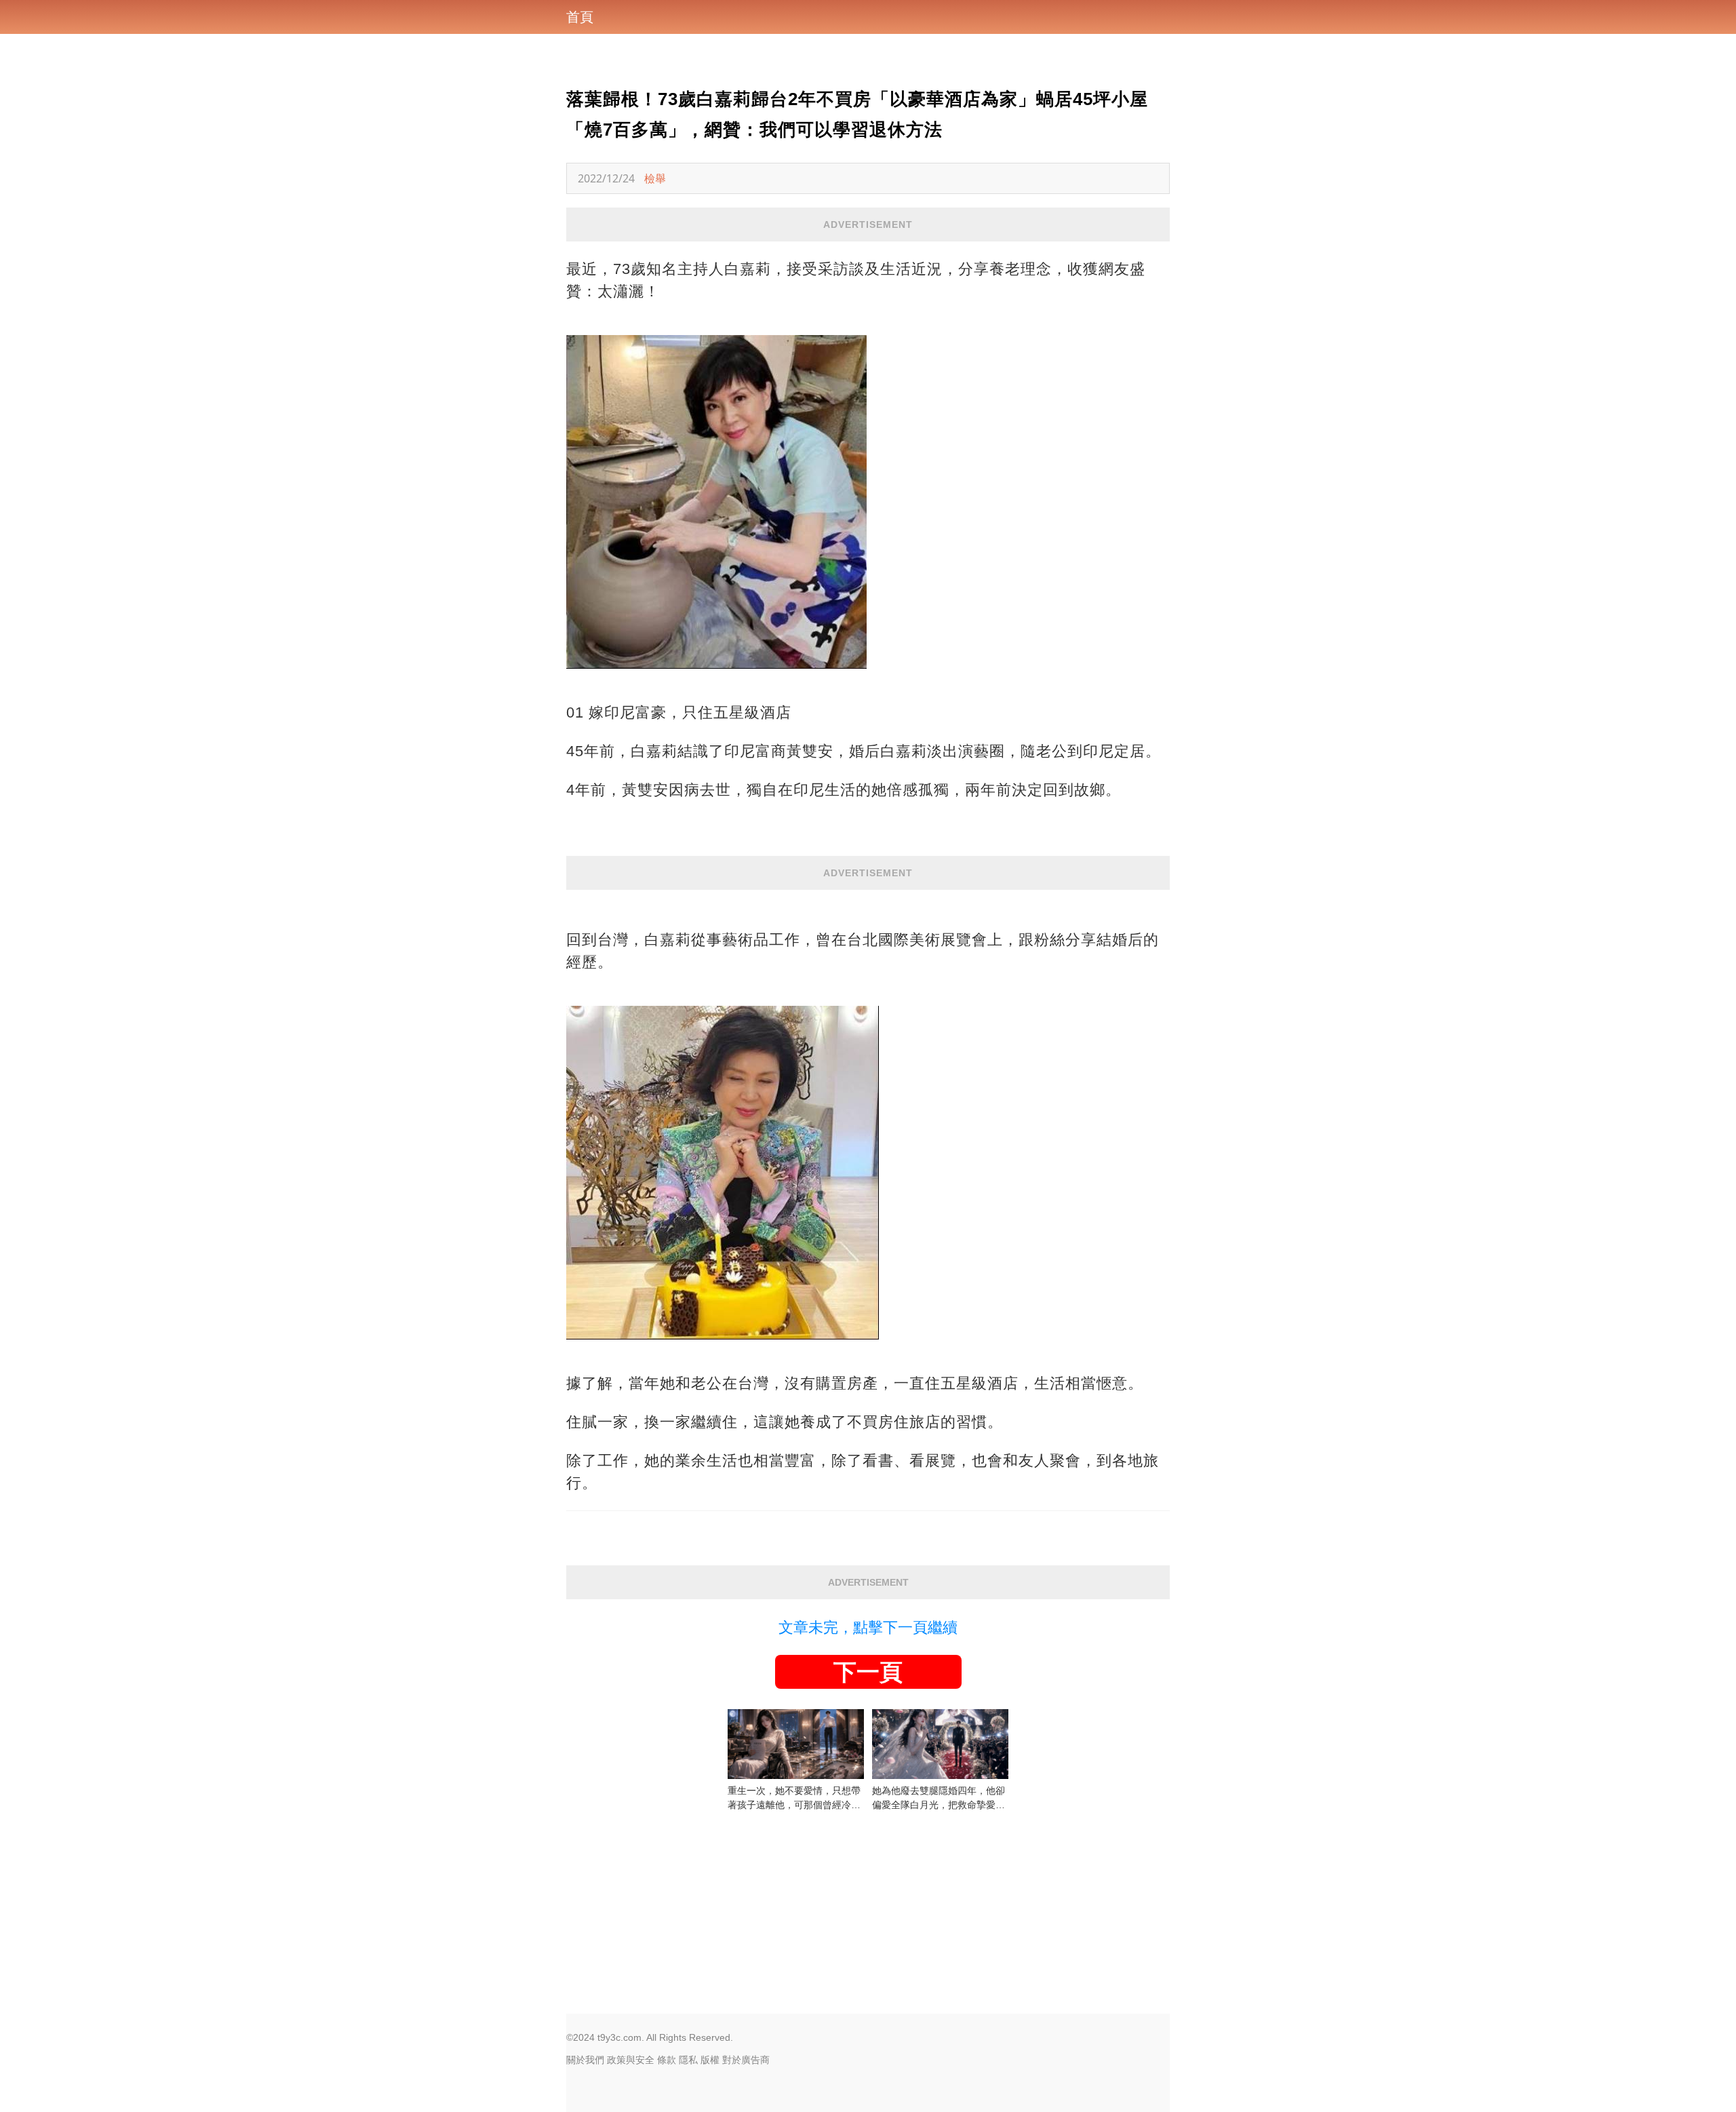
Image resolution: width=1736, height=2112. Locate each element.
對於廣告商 (746, 2060)
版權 (710, 2060)
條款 (667, 2060)
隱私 (688, 2060)
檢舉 (655, 178)
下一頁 (868, 1672)
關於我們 (585, 2060)
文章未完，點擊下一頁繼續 (868, 1627)
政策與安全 (631, 2060)
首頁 (580, 17)
